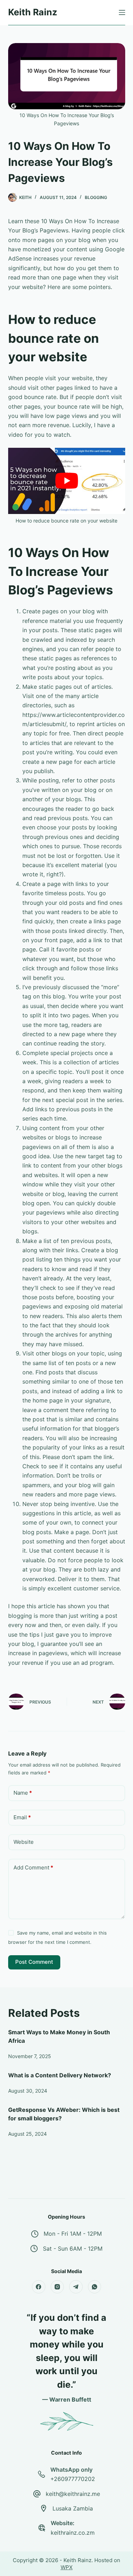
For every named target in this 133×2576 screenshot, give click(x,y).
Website (24, 1842)
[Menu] (122, 12)
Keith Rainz (33, 12)
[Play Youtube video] (67, 481)
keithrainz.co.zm (73, 2533)
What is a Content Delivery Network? (60, 2075)
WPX (67, 2567)
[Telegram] (76, 2287)
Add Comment (33, 1867)
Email (22, 1817)
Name (23, 1793)
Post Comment (34, 1962)
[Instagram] (57, 2287)
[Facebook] (39, 2287)
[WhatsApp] (95, 2287)
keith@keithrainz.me (73, 2494)
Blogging (96, 197)
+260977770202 (73, 2479)
